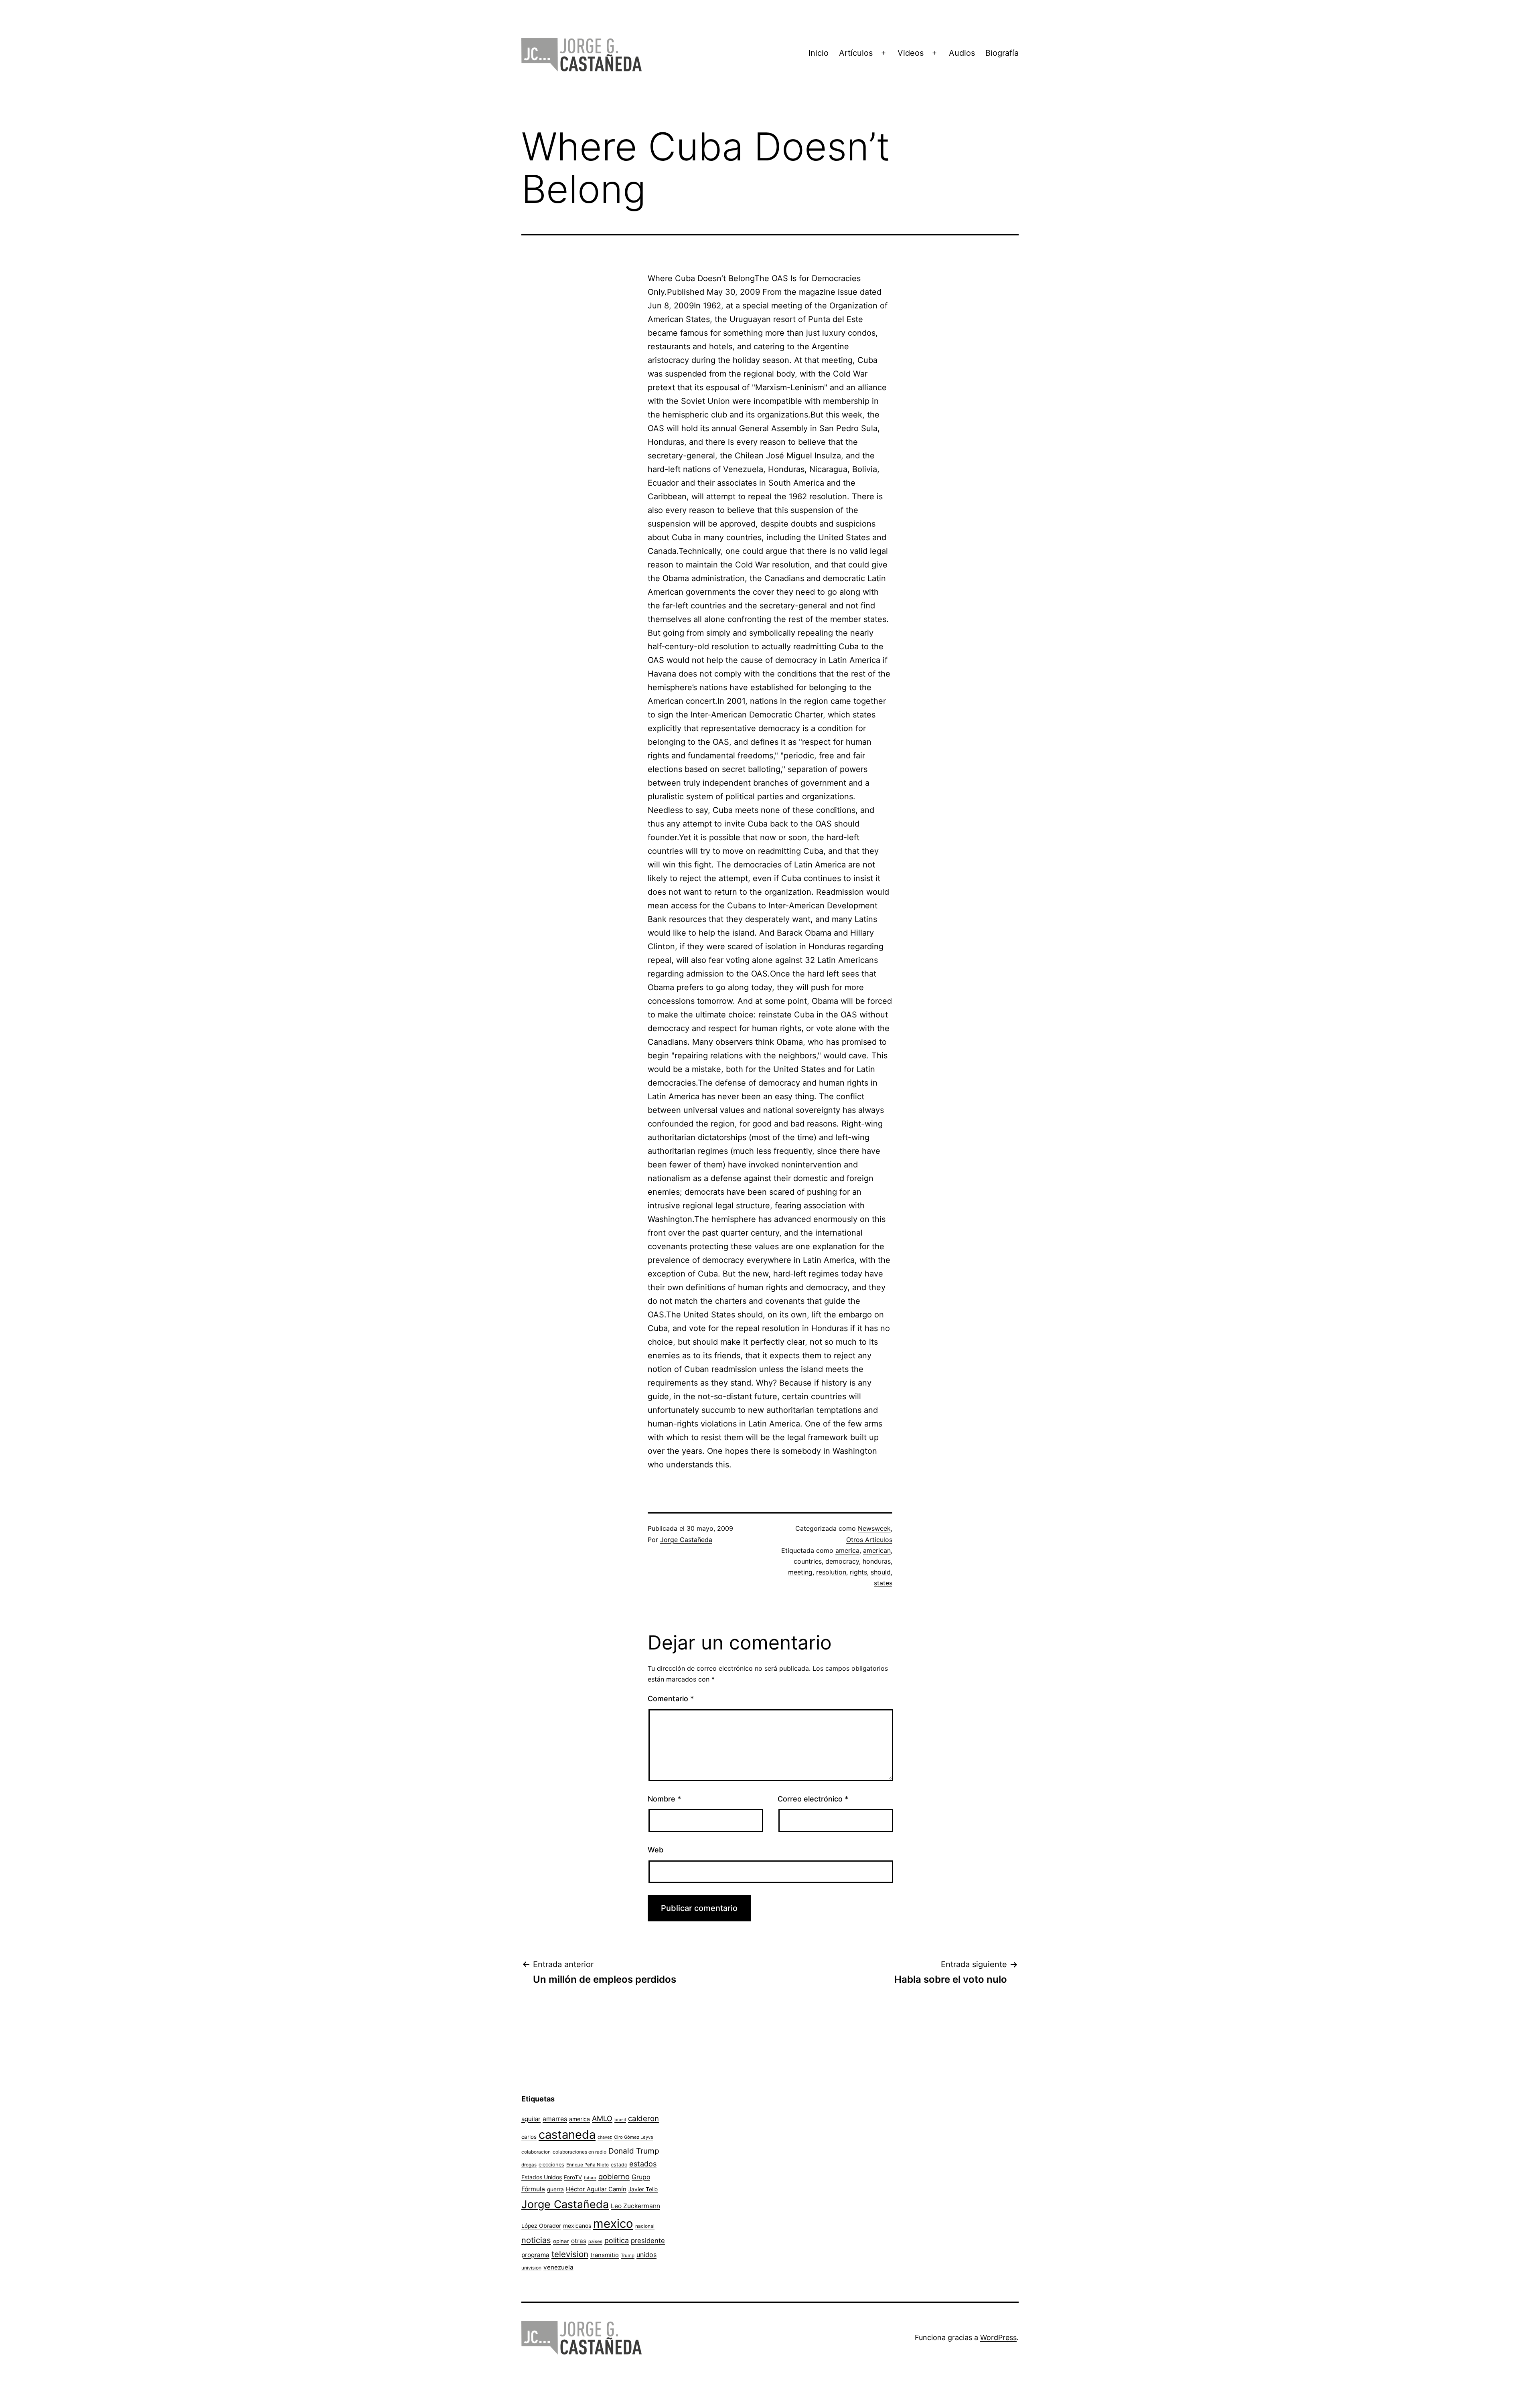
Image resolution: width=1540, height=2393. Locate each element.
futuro (590, 2178)
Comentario (671, 1699)
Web (656, 1850)
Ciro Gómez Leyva (633, 2137)
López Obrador (541, 2226)
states (883, 1583)
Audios (962, 53)
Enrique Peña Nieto (588, 2165)
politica (617, 2240)
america (847, 1550)
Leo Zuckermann (635, 2206)
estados (643, 2164)
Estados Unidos (542, 2177)
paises (595, 2241)
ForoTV (573, 2177)
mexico (613, 2224)
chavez (605, 2137)
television (570, 2254)
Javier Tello (643, 2189)
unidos (646, 2255)
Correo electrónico (813, 1799)
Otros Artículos (869, 1540)
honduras (877, 1561)
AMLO (602, 2118)
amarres (555, 2119)
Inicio (819, 53)
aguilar (531, 2119)
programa (535, 2255)
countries (808, 1561)
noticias (536, 2240)
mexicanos (577, 2226)
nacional (645, 2226)
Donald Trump (634, 2151)
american (877, 1550)
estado (619, 2165)
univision (531, 2268)
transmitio (605, 2255)
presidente (648, 2241)
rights (858, 1572)
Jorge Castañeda (686, 1540)
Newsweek (874, 1528)
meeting (800, 1572)
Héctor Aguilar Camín (596, 2189)
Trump (628, 2255)
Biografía (1002, 53)
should (881, 1572)
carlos (529, 2137)
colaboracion (536, 2152)
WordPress (998, 2337)
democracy (842, 1561)
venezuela (558, 2267)
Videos (911, 53)
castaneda (567, 2135)
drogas (529, 2165)
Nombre (664, 1799)
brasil (620, 2120)
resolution (831, 1572)
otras (579, 2241)
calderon (643, 2118)
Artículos (856, 53)
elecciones (551, 2165)
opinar (561, 2241)
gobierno (614, 2177)
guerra (555, 2189)
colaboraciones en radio (580, 2152)
